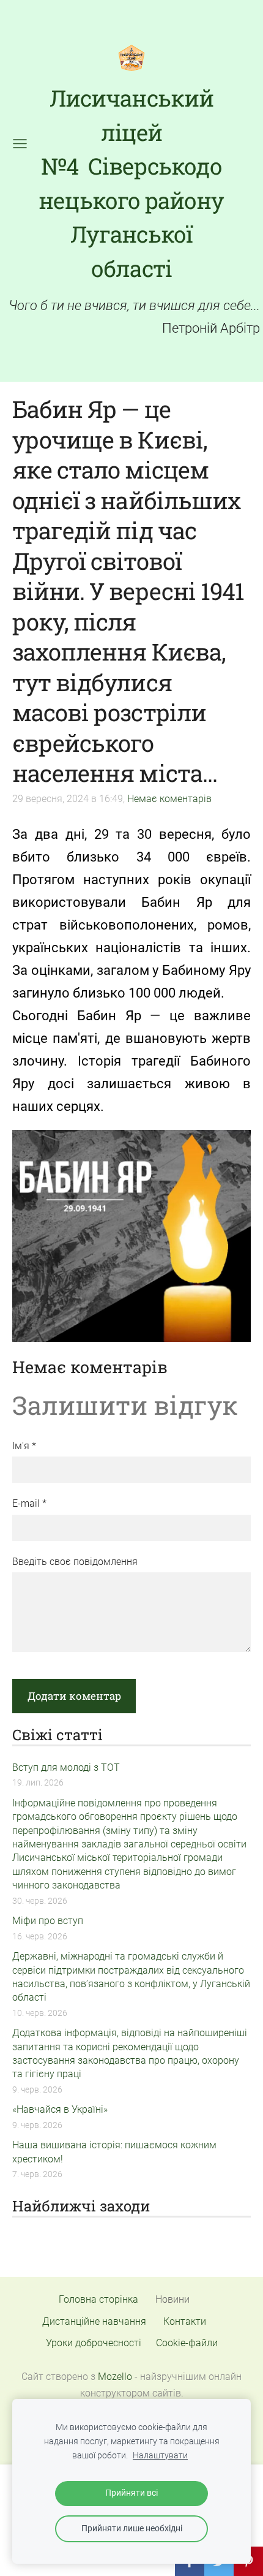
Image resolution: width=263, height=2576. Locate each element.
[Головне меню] (20, 144)
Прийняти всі (131, 2493)
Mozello (115, 2377)
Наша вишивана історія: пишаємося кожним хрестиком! (114, 2152)
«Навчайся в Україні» (60, 2109)
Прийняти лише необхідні (132, 2529)
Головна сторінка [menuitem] (98, 2299)
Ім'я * (24, 1446)
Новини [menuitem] (172, 2299)
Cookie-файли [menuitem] (187, 2343)
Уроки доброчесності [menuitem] (94, 2343)
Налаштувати (160, 2456)
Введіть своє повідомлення (75, 1562)
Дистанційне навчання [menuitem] (94, 2321)
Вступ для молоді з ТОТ (66, 1767)
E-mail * (29, 1503)
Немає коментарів (169, 799)
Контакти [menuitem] (185, 2321)
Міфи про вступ (48, 1921)
